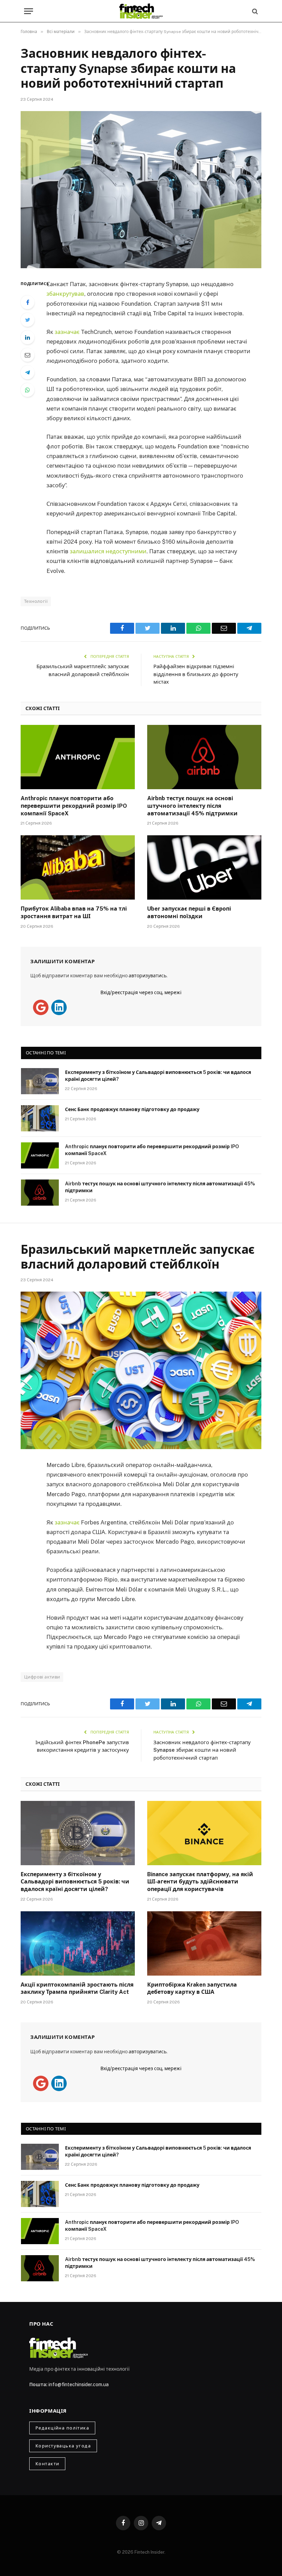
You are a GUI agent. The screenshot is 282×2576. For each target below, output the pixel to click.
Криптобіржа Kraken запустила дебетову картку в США (192, 1988)
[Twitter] (28, 320)
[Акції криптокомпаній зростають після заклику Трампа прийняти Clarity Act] (78, 1943)
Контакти (47, 2464)
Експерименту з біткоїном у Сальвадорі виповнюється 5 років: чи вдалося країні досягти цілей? (158, 1076)
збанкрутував (65, 294)
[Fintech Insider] (141, 11)
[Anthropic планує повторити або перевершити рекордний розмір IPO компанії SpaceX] (78, 757)
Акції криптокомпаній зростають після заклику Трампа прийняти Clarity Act (77, 1988)
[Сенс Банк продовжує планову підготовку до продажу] (40, 1118)
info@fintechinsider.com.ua (79, 2384)
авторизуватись (148, 976)
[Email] (28, 355)
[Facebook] (28, 302)
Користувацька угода (63, 2446)
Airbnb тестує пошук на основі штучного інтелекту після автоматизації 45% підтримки (192, 806)
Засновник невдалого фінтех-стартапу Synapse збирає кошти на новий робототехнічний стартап (202, 1750)
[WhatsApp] (28, 390)
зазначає (68, 332)
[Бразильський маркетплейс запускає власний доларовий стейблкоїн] (141, 1370)
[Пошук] (254, 11)
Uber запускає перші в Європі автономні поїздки (189, 912)
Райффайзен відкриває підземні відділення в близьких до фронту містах (196, 674)
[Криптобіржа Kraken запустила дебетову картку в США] (204, 1943)
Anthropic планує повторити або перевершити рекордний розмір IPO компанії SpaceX (74, 806)
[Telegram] (28, 372)
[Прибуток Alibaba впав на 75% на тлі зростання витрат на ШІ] (78, 867)
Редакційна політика (62, 2428)
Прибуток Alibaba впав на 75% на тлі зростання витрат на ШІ (74, 912)
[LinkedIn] (28, 337)
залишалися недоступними (108, 551)
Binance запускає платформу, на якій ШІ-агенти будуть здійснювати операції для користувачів (200, 1882)
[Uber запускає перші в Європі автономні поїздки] (204, 867)
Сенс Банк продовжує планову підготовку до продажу (132, 1109)
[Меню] (29, 11)
